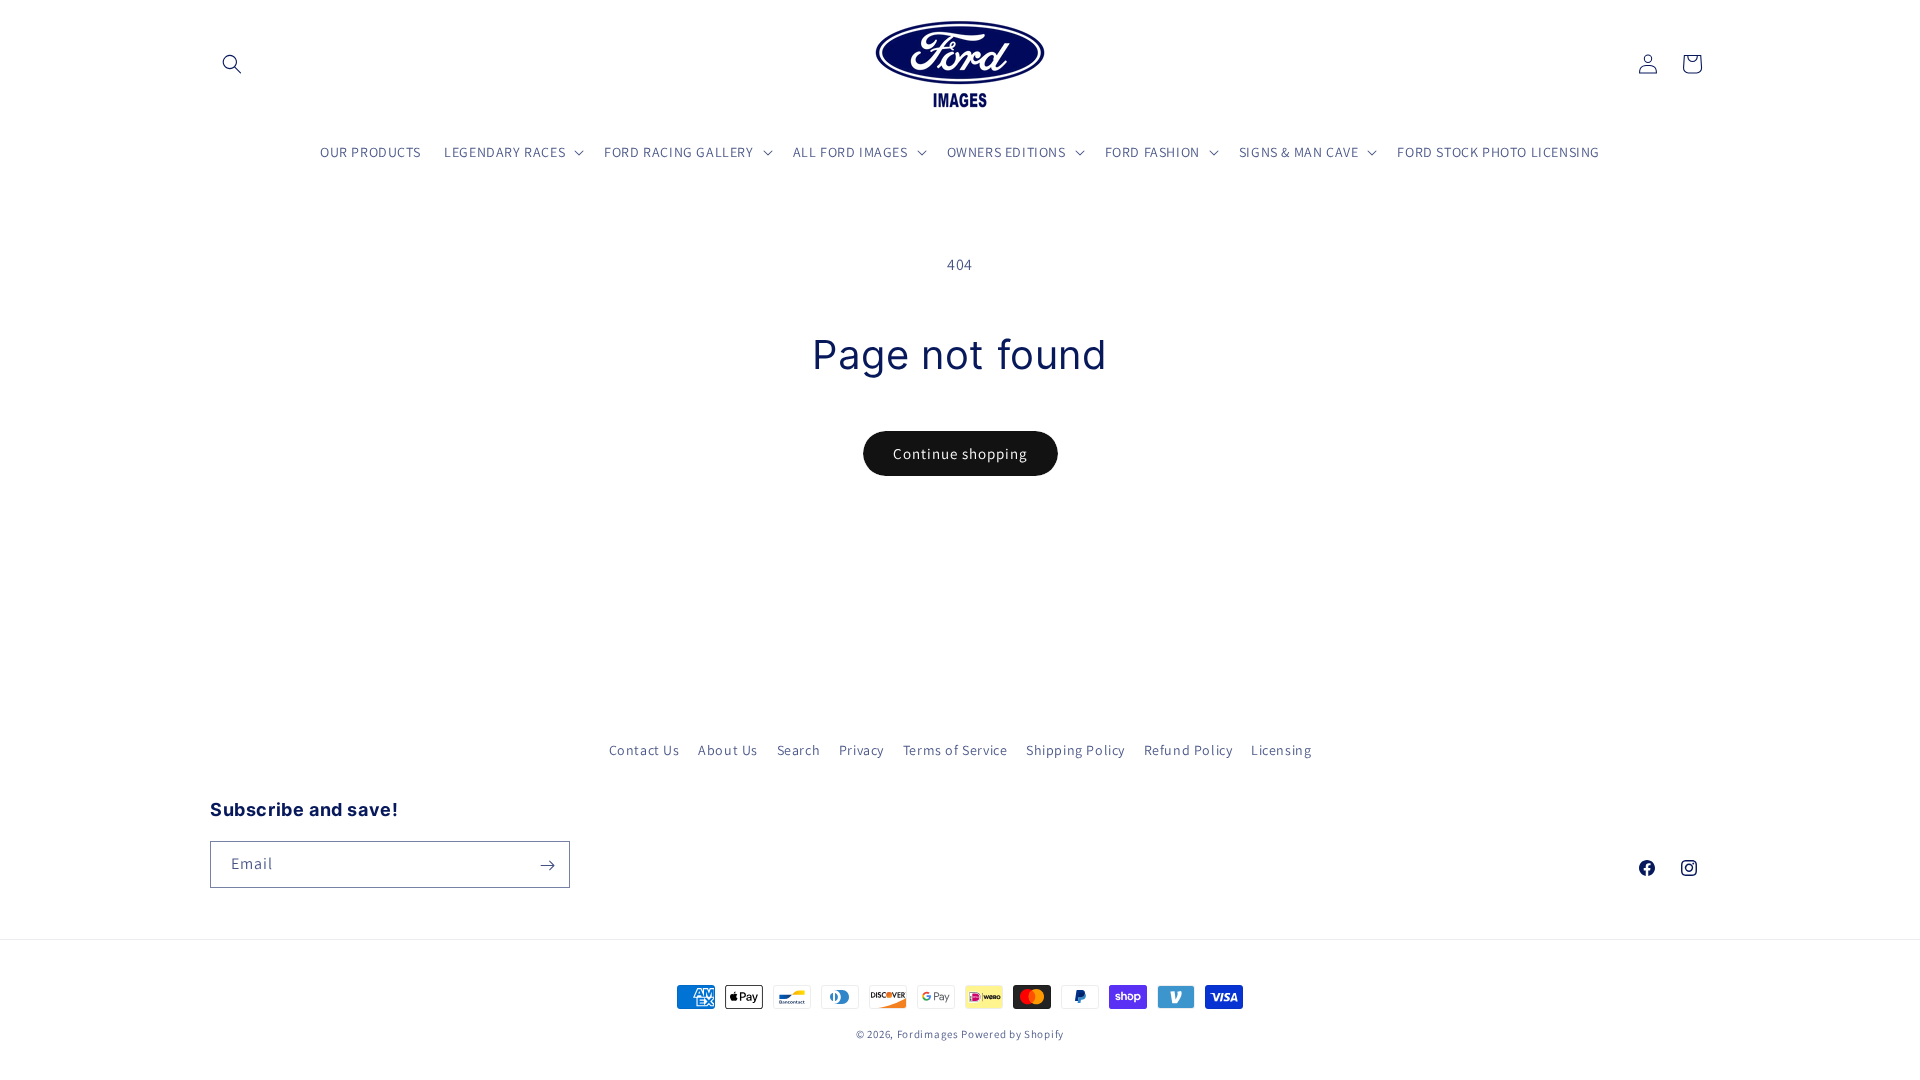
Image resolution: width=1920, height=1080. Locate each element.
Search (799, 750)
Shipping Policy (1075, 750)
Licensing (1281, 750)
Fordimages (928, 1034)
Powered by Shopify (1012, 1034)
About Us (728, 750)
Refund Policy (1188, 750)
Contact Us (644, 750)
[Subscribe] (547, 865)
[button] (232, 64)
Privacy (861, 750)
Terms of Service (955, 750)
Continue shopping (960, 453)
